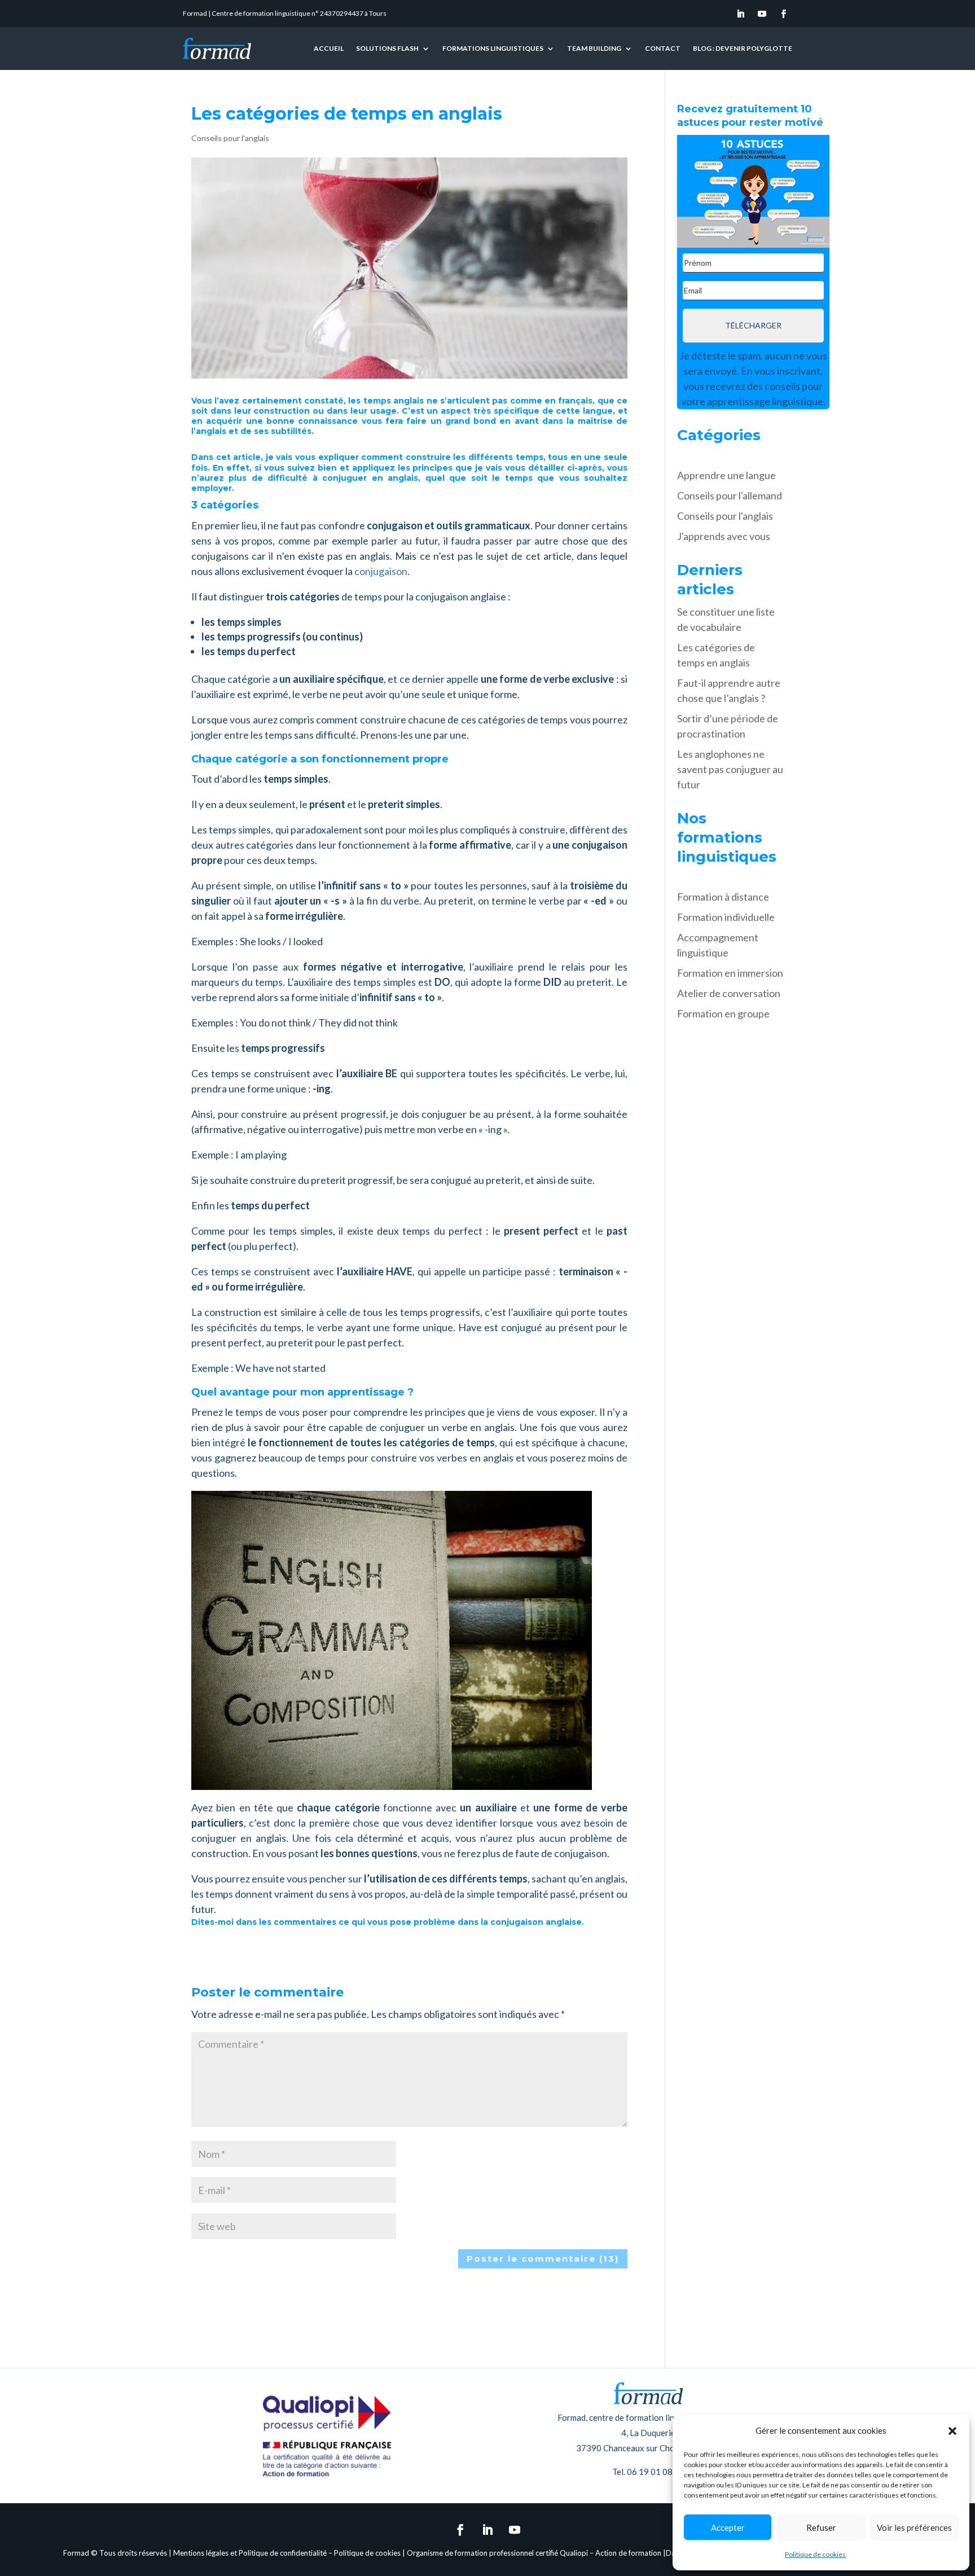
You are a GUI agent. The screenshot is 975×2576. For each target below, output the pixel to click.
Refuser (821, 2527)
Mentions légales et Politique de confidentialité (250, 2553)
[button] (952, 2431)
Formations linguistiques (493, 48)
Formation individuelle (726, 917)
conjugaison (381, 571)
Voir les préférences (914, 2527)
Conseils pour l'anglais (230, 138)
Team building (594, 48)
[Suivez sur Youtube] (762, 14)
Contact (663, 48)
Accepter (728, 2527)
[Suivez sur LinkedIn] (741, 14)
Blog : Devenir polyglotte (743, 48)
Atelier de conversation (729, 993)
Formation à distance (723, 897)
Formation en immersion (730, 973)
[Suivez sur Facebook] (784, 14)
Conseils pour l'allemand (730, 495)
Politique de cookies (815, 2554)
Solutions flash (387, 48)
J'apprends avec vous (724, 536)
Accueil (329, 48)
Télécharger (753, 325)
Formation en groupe (723, 1013)
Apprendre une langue (726, 475)
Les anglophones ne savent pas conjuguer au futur (730, 769)
